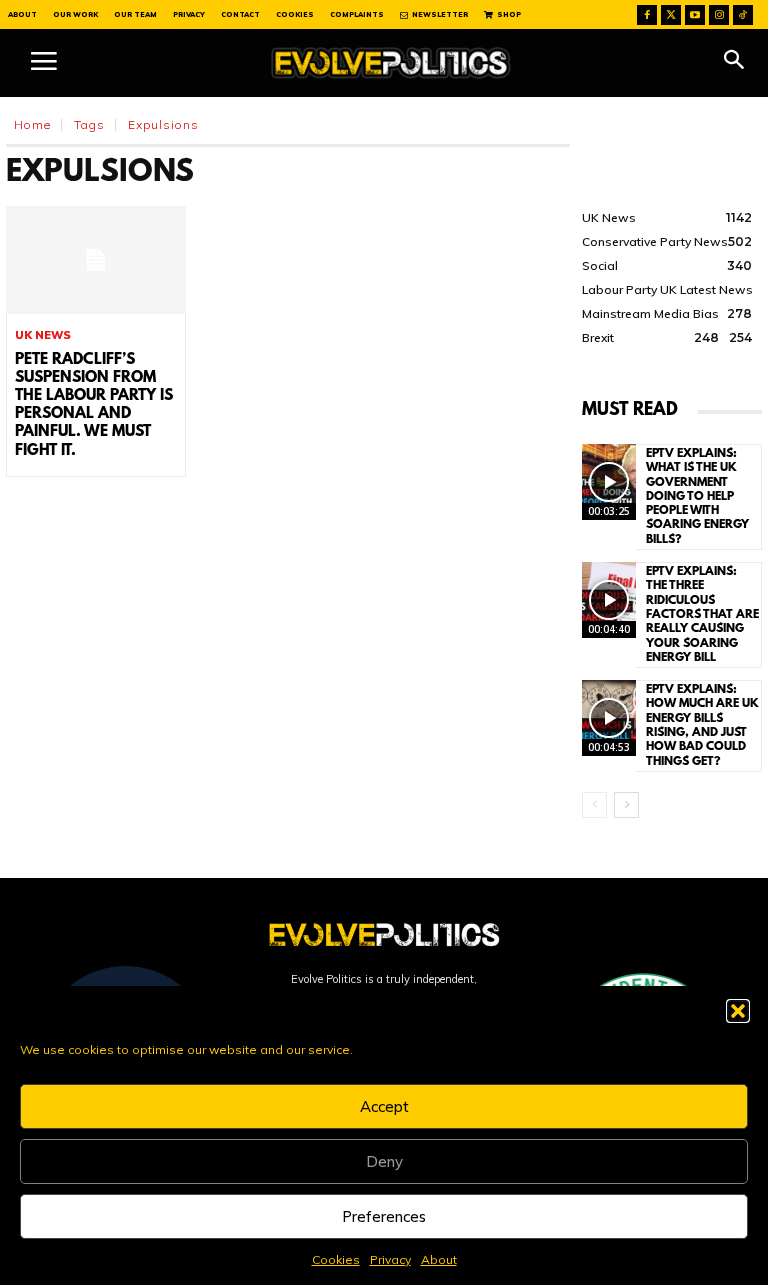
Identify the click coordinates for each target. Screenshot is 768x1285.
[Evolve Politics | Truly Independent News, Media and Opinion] (391, 63)
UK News (43, 335)
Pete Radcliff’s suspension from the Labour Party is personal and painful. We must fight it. (94, 405)
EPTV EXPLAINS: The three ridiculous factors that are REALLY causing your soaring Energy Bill (702, 615)
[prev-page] (594, 805)
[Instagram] (719, 15)
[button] (738, 1011)
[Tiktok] (743, 15)
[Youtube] (695, 15)
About (439, 1259)
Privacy (390, 1259)
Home (32, 124)
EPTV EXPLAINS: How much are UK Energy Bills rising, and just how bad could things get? (702, 725)
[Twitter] (671, 15)
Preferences (384, 1216)
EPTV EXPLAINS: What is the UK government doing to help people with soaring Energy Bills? (697, 497)
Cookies (336, 1259)
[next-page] (626, 805)
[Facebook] (647, 15)
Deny (384, 1161)
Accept (384, 1106)
